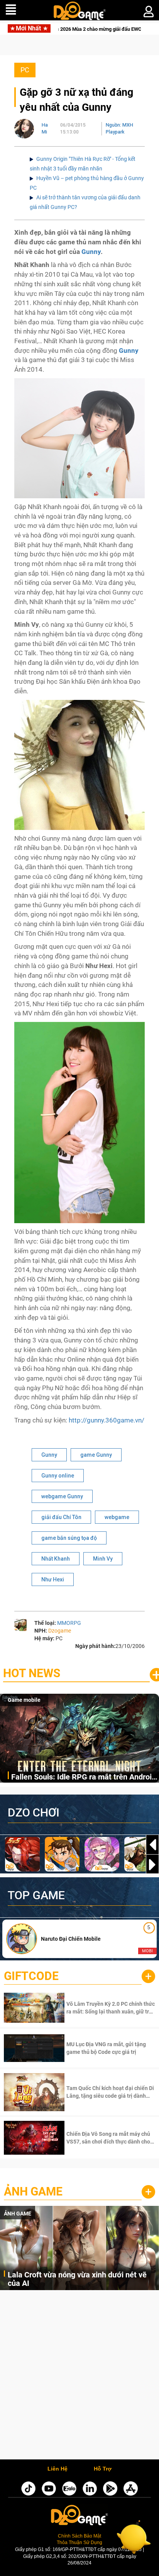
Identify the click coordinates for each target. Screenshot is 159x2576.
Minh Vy (103, 1559)
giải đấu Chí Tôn (61, 1517)
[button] (152, 1865)
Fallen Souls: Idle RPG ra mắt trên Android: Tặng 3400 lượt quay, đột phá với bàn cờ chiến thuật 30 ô (85, 1777)
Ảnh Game (33, 2191)
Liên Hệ (58, 2469)
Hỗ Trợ (103, 2469)
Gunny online (58, 1476)
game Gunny (96, 1455)
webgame (117, 1517)
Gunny (49, 1455)
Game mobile (24, 1700)
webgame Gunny (62, 1496)
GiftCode (31, 1976)
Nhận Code (110, 2008)
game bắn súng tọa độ (69, 1538)
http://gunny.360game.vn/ (107, 1420)
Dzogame (60, 1631)
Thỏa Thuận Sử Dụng (79, 2543)
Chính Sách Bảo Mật (79, 2536)
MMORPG (69, 1623)
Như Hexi (53, 1579)
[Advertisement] (79, 2377)
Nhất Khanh (56, 1559)
